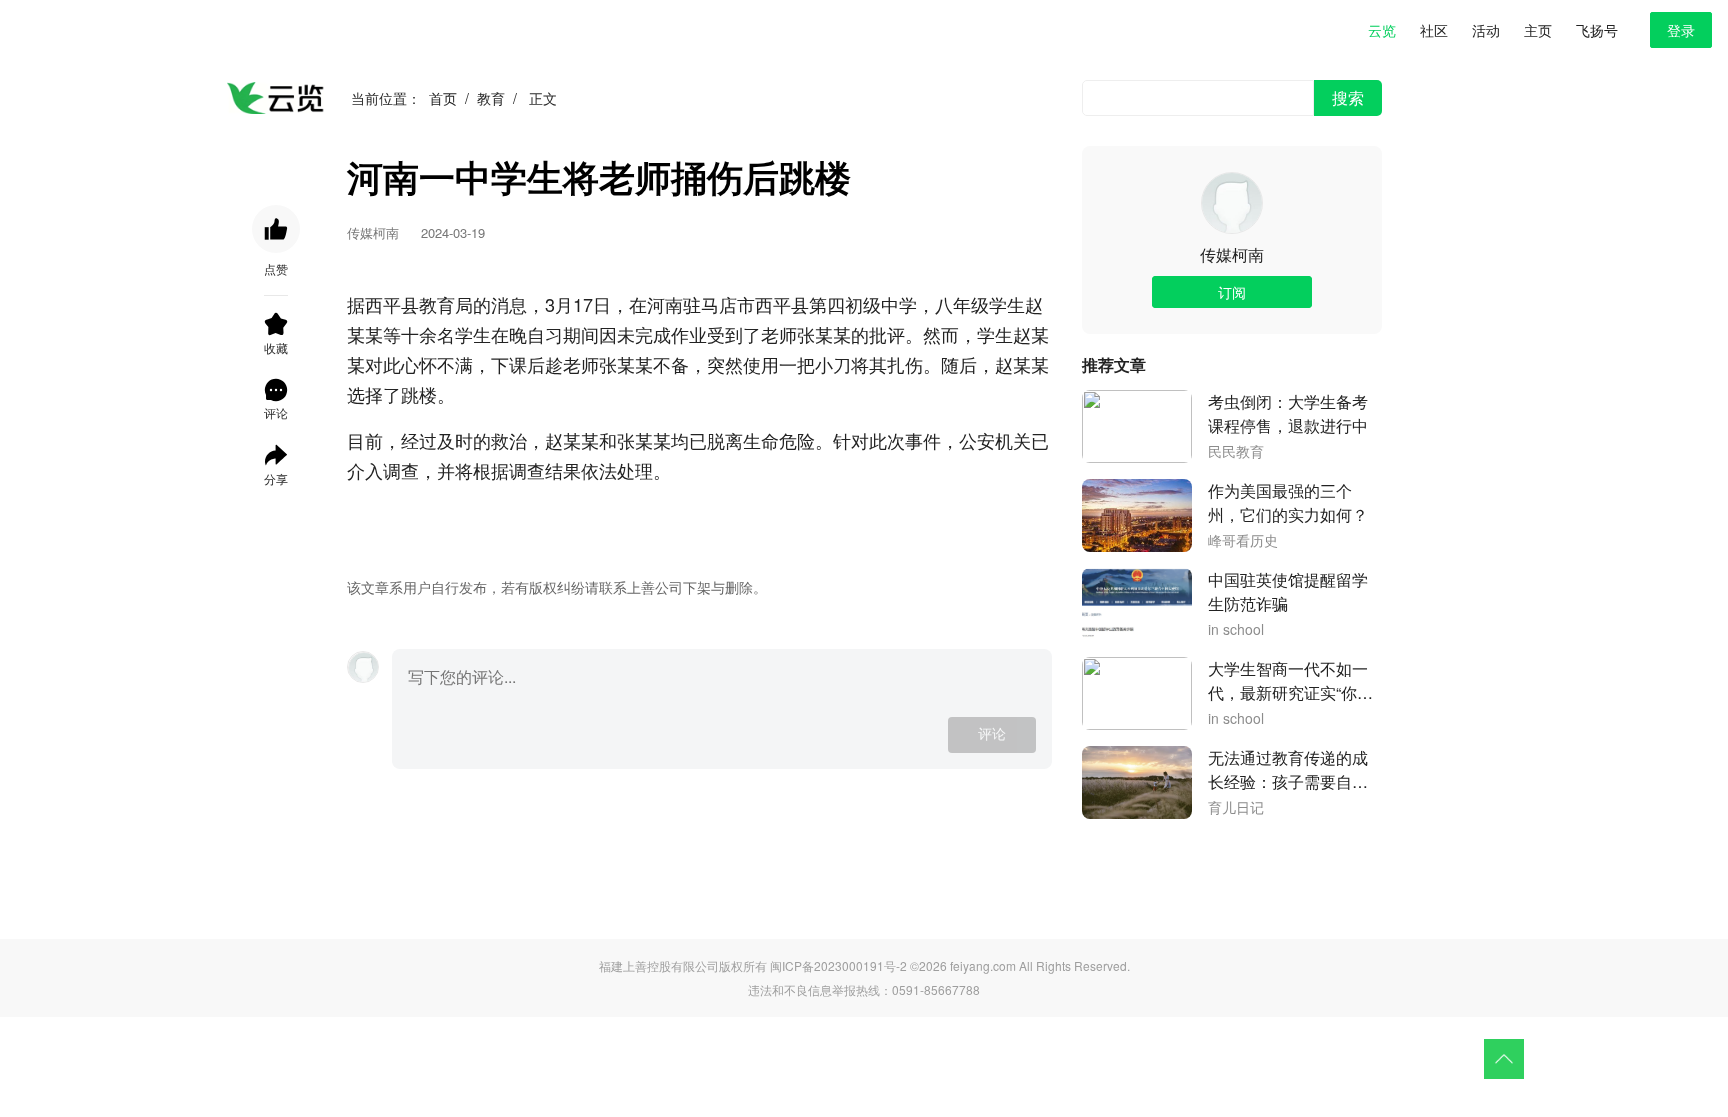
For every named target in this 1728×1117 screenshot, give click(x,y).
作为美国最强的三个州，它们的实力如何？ (1288, 502)
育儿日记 (1236, 808)
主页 (1538, 30)
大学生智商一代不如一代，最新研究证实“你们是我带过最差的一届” (1290, 681)
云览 (1382, 30)
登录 (1681, 30)
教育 (491, 98)
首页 (443, 98)
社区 (1434, 30)
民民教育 (1236, 452)
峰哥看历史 (1243, 541)
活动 (1486, 30)
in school (1236, 630)
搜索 (1348, 97)
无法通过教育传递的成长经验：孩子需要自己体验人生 (1288, 770)
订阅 (1232, 292)
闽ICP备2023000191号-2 (838, 965)
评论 (992, 734)
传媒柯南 (1232, 254)
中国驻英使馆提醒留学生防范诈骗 (1288, 591)
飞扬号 (1597, 30)
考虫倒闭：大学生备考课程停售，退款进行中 (1288, 413)
